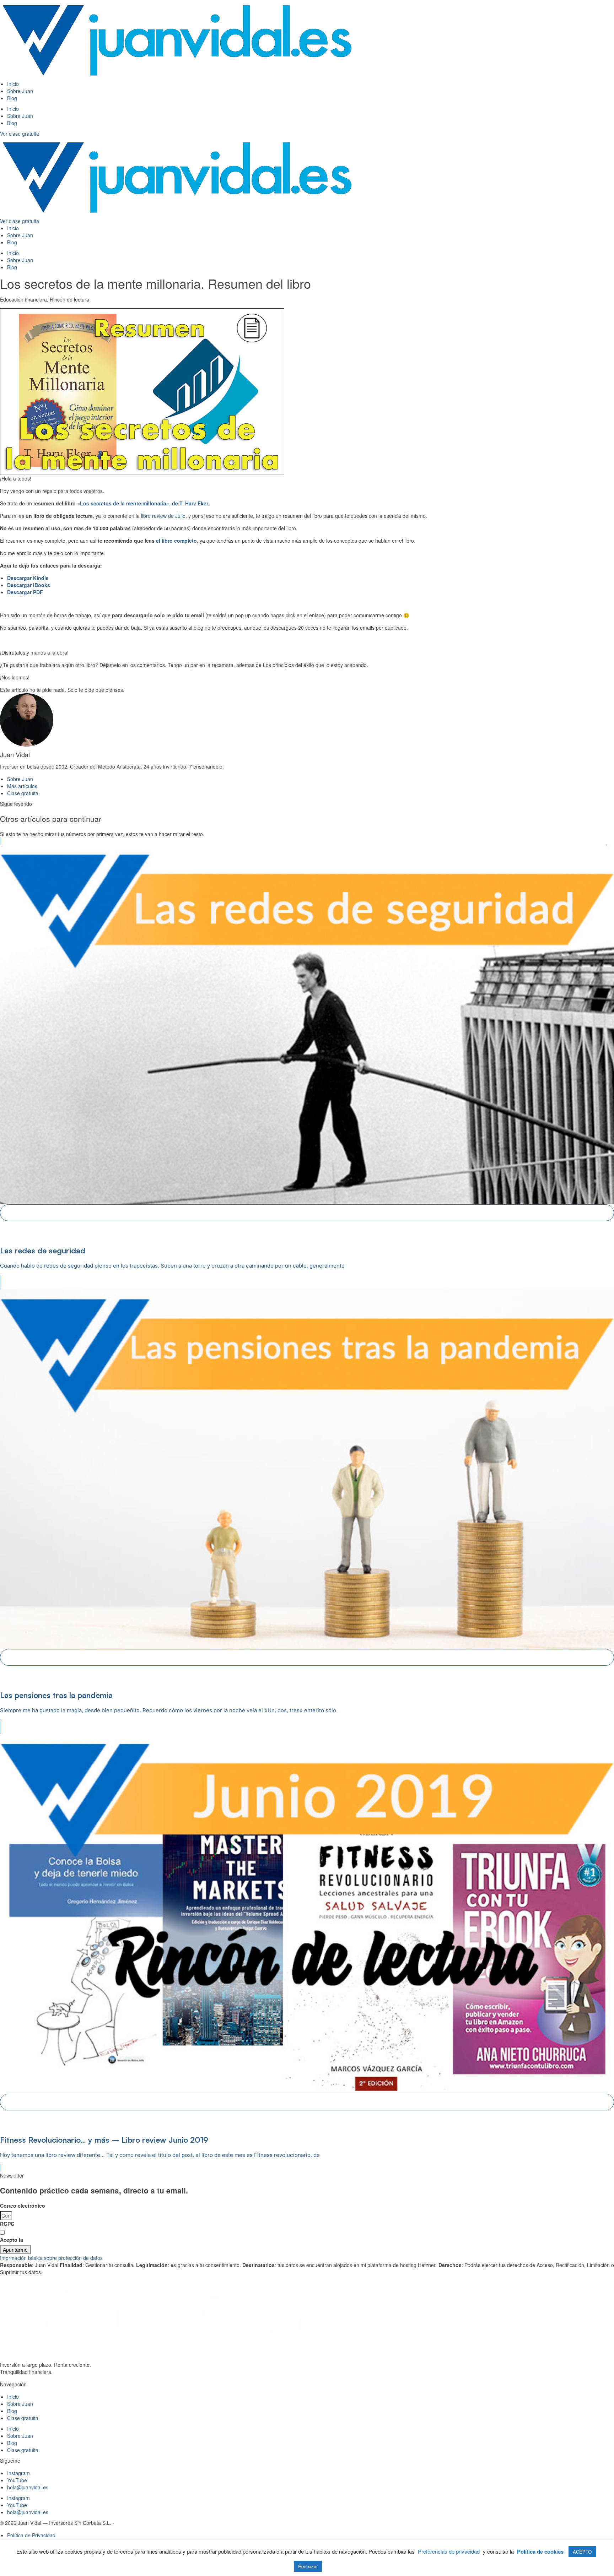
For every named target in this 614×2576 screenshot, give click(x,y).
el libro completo (176, 541)
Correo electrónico (23, 2206)
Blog (12, 98)
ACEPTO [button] (582, 2552)
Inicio (13, 84)
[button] (307, 2258)
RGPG (7, 2224)
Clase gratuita (23, 2418)
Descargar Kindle (28, 578)
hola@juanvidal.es (28, 2487)
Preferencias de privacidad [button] (449, 2551)
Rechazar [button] (308, 2566)
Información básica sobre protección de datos (51, 2258)
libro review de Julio (163, 516)
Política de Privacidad (51, 2240)
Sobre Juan (20, 91)
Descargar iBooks (29, 585)
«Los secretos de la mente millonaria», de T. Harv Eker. (143, 503)
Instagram (18, 2473)
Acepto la (39, 2240)
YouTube (17, 2480)
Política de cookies (540, 2552)
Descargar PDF (25, 592)
